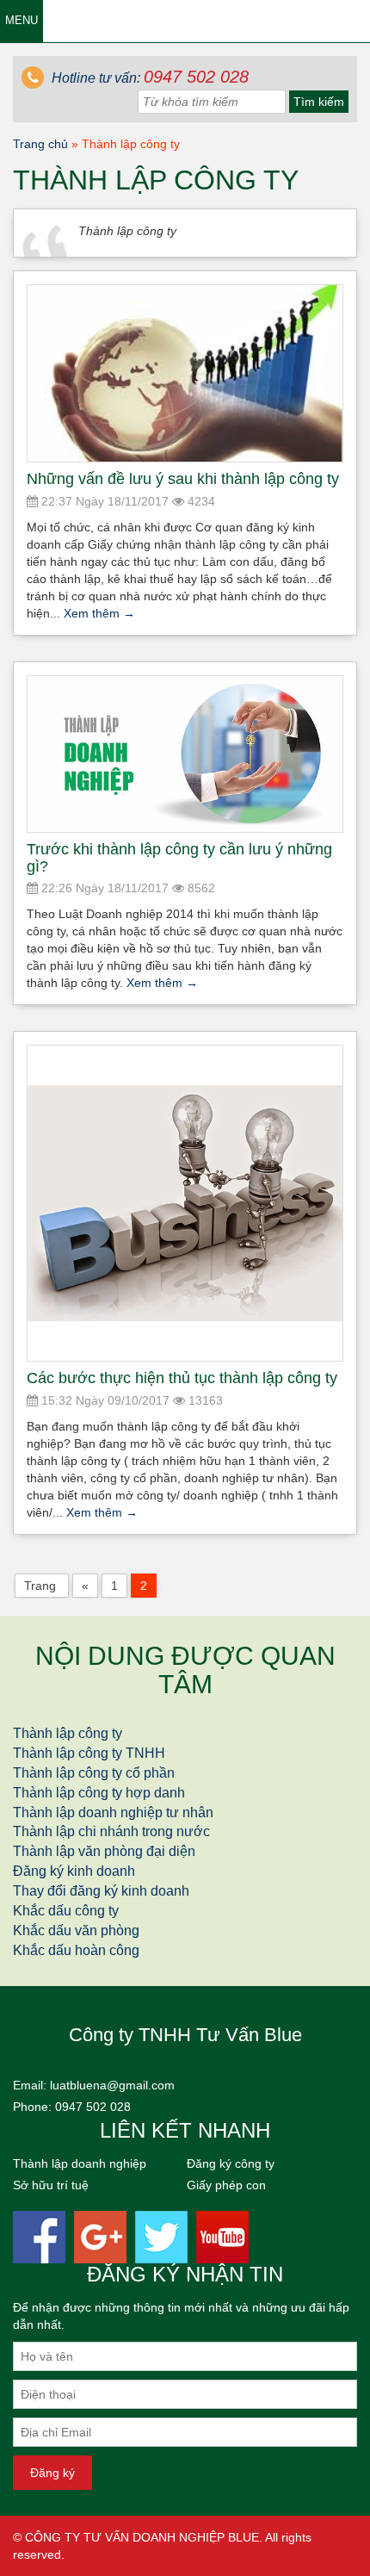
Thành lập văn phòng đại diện (104, 1851)
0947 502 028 (93, 2107)
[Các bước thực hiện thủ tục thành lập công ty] (185, 1203)
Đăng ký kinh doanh (74, 1871)
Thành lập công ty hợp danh (99, 1793)
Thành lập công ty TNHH (89, 1753)
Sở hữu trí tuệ (51, 2185)
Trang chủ (40, 144)
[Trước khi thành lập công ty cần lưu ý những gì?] (185, 754)
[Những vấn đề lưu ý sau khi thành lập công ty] (185, 374)
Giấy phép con (226, 2185)
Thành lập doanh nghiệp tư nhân (113, 1813)
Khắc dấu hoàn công (76, 1950)
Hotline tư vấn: (148, 78)
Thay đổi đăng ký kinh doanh (101, 1891)
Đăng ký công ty (231, 2163)
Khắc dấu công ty (66, 1911)
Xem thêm (99, 613)
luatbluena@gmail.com (112, 2085)
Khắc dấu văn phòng (76, 1930)
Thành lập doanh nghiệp (80, 2163)
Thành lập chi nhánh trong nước (111, 1831)
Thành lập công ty (68, 1733)
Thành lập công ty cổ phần (94, 1773)
